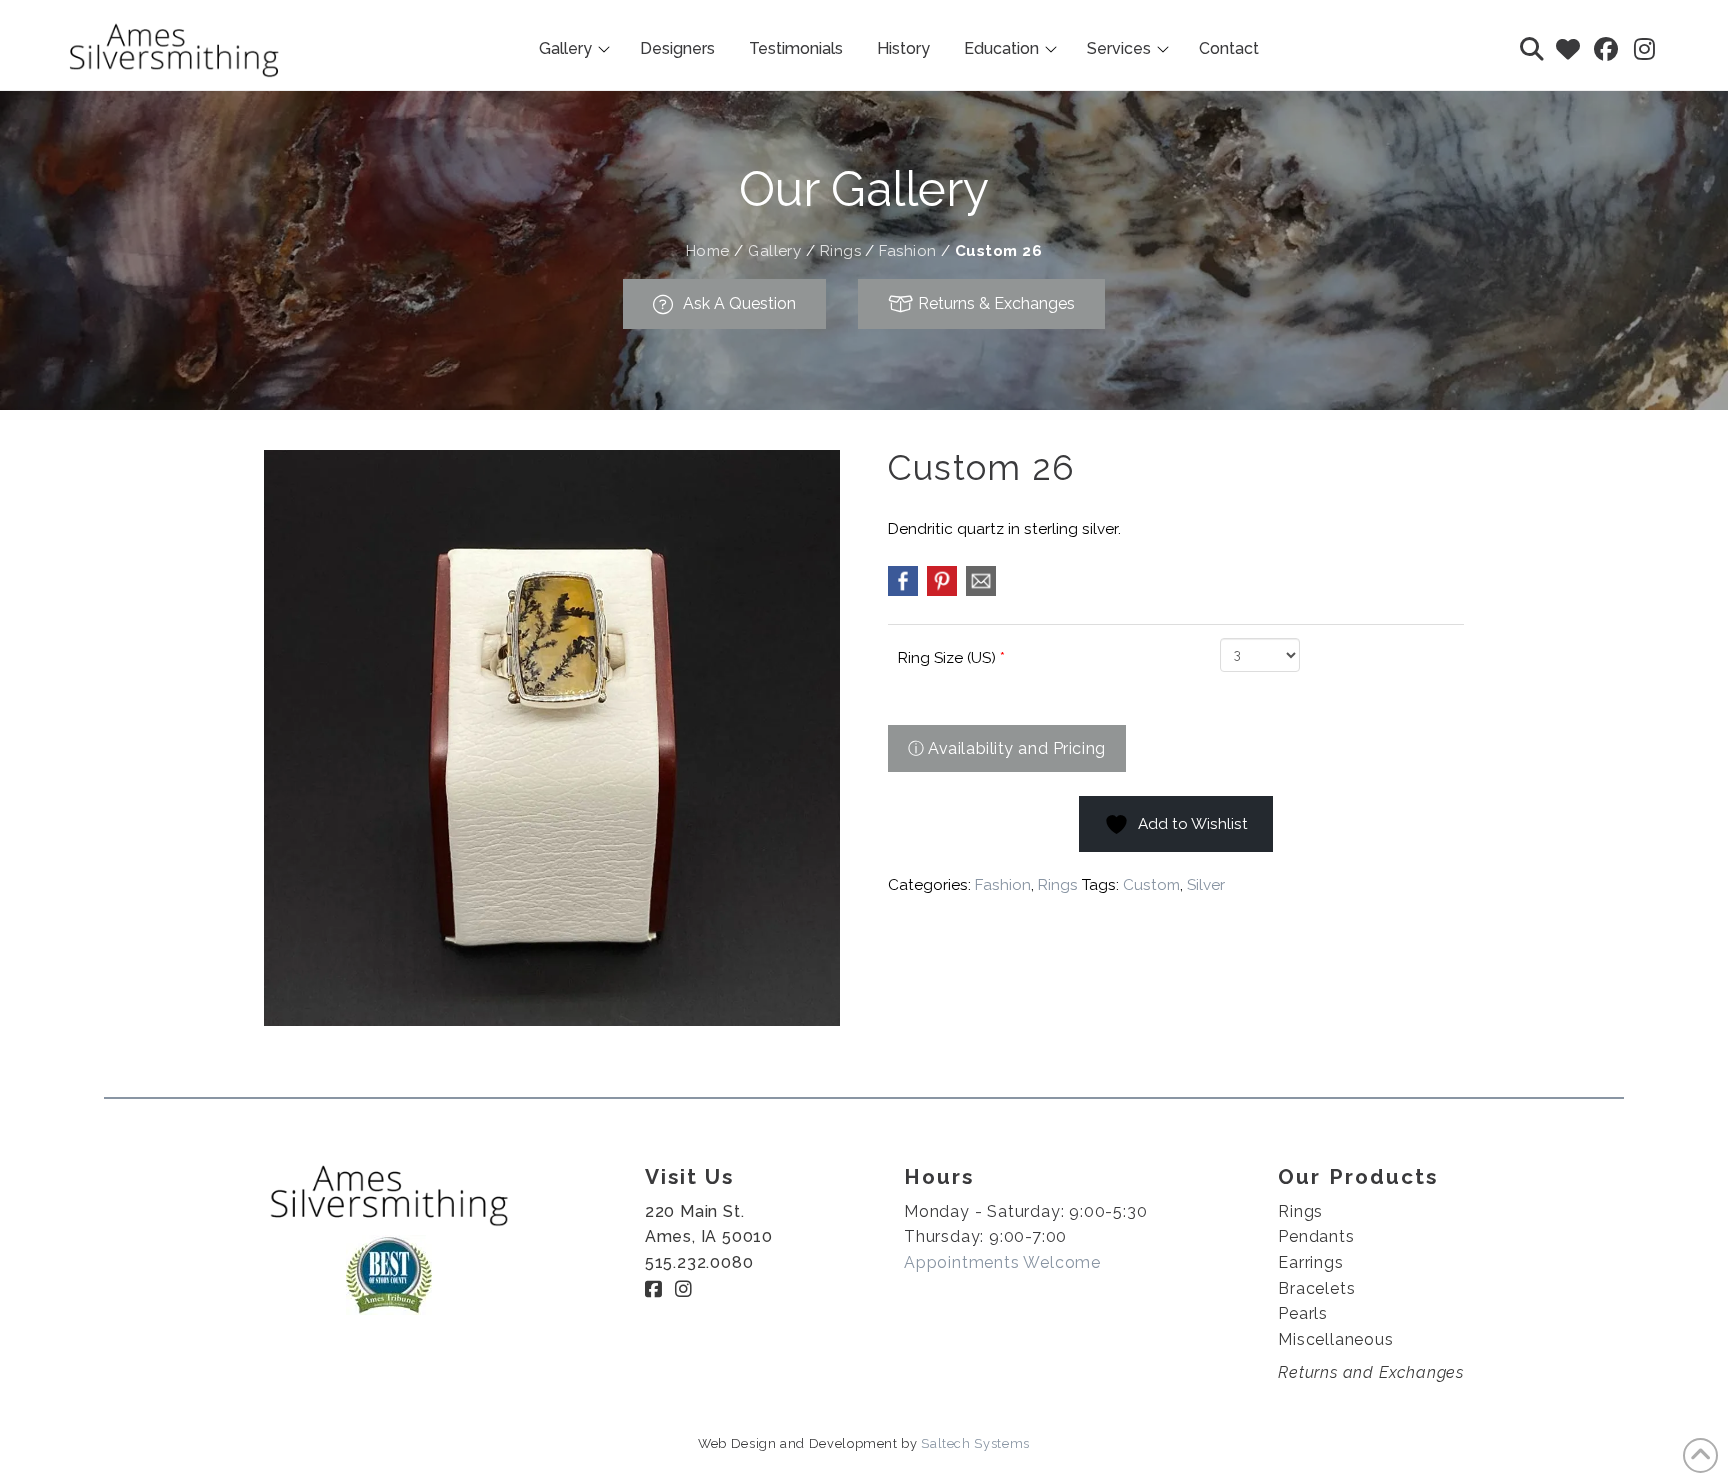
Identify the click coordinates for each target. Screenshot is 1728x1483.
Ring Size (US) (951, 658)
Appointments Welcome (1002, 1262)
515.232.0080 (699, 1262)
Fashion (907, 251)
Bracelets (1316, 1288)
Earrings (1310, 1262)
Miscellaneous (1335, 1339)
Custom (1151, 885)
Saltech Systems (975, 1443)
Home (708, 251)
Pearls (1303, 1313)
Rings (840, 251)
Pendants (1316, 1236)
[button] (1532, 49)
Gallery (774, 251)
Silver (1206, 885)
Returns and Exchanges (1371, 1372)
